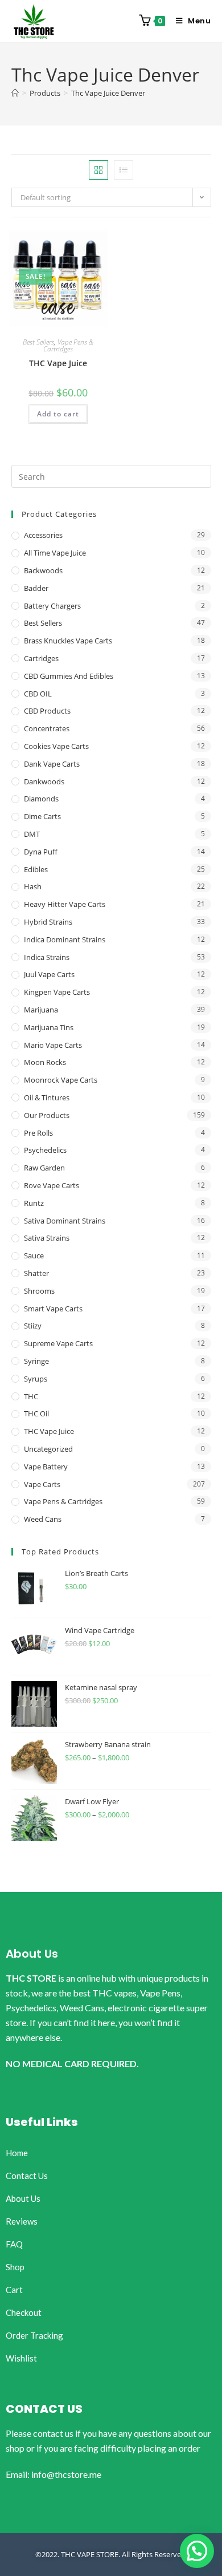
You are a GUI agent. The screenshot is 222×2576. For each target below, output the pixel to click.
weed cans (43, 1519)
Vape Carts (42, 1484)
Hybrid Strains (48, 922)
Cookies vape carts (56, 746)
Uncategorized (48, 1449)
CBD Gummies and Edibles (69, 676)
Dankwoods (44, 781)
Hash (33, 886)
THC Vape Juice (58, 363)
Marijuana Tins (49, 1027)
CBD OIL (38, 694)
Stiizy (33, 1326)
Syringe (36, 1361)
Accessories (43, 535)
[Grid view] (98, 170)
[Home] (15, 93)
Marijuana (41, 1010)
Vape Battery (46, 1467)
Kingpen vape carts (57, 992)
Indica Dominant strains (65, 939)
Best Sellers (38, 342)
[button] (197, 2551)
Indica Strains (47, 957)
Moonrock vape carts (61, 1080)
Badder (36, 588)
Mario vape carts (53, 1045)
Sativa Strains (47, 1238)
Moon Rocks (45, 1062)
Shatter (36, 1273)
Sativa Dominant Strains (65, 1221)
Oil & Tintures (47, 1097)
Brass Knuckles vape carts (68, 641)
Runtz (34, 1203)
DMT (32, 834)
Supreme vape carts (58, 1343)
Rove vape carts (52, 1185)
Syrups (36, 1379)
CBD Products (47, 711)
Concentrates (47, 728)
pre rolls (38, 1133)
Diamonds (41, 799)
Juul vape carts (49, 974)
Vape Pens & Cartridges (68, 345)
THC (31, 1396)
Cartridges (41, 658)
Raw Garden (44, 1168)
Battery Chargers (52, 606)
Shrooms (39, 1291)
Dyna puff (41, 852)
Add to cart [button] (58, 414)
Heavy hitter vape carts (65, 904)
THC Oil (36, 1413)
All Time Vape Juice (55, 553)
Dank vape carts (52, 764)
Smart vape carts (53, 1309)
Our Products (47, 1115)
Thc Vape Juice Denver (108, 93)
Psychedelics (45, 1150)
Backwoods (43, 570)
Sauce (34, 1255)
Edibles (36, 869)
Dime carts (42, 816)
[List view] (124, 170)
